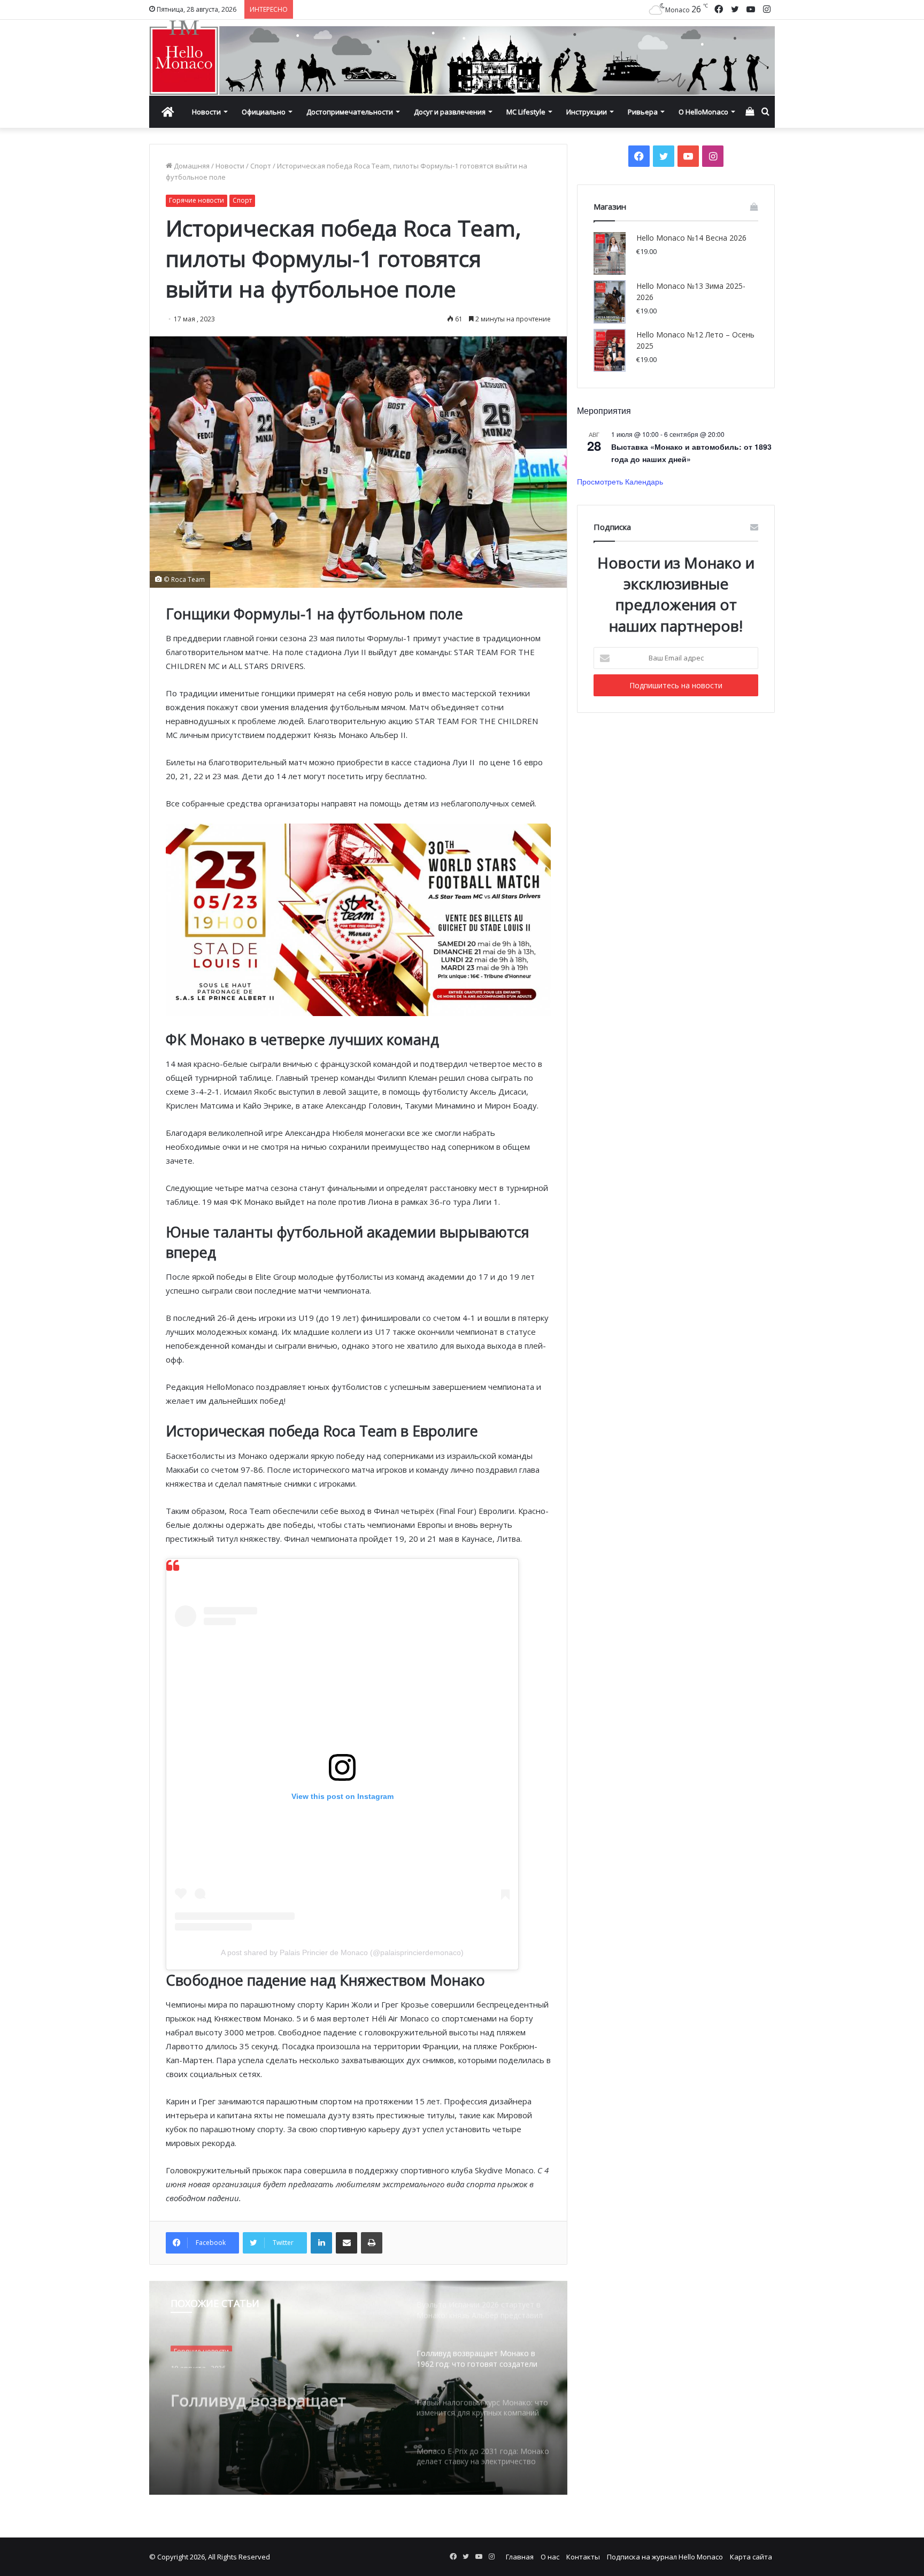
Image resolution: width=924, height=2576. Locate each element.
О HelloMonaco (703, 112)
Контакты (583, 2557)
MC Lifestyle (526, 112)
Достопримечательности (350, 112)
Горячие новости (197, 200)
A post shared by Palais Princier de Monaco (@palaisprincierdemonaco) (342, 1952)
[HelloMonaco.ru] (462, 58)
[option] (358, 2388)
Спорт (261, 166)
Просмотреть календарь (620, 481)
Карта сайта (751, 2557)
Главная (520, 2557)
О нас (550, 2557)
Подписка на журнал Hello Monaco (665, 2557)
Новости (206, 112)
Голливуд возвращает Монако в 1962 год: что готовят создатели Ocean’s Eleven (275, 2390)
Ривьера (643, 112)
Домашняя (191, 166)
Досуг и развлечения (450, 112)
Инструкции (587, 112)
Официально (264, 112)
